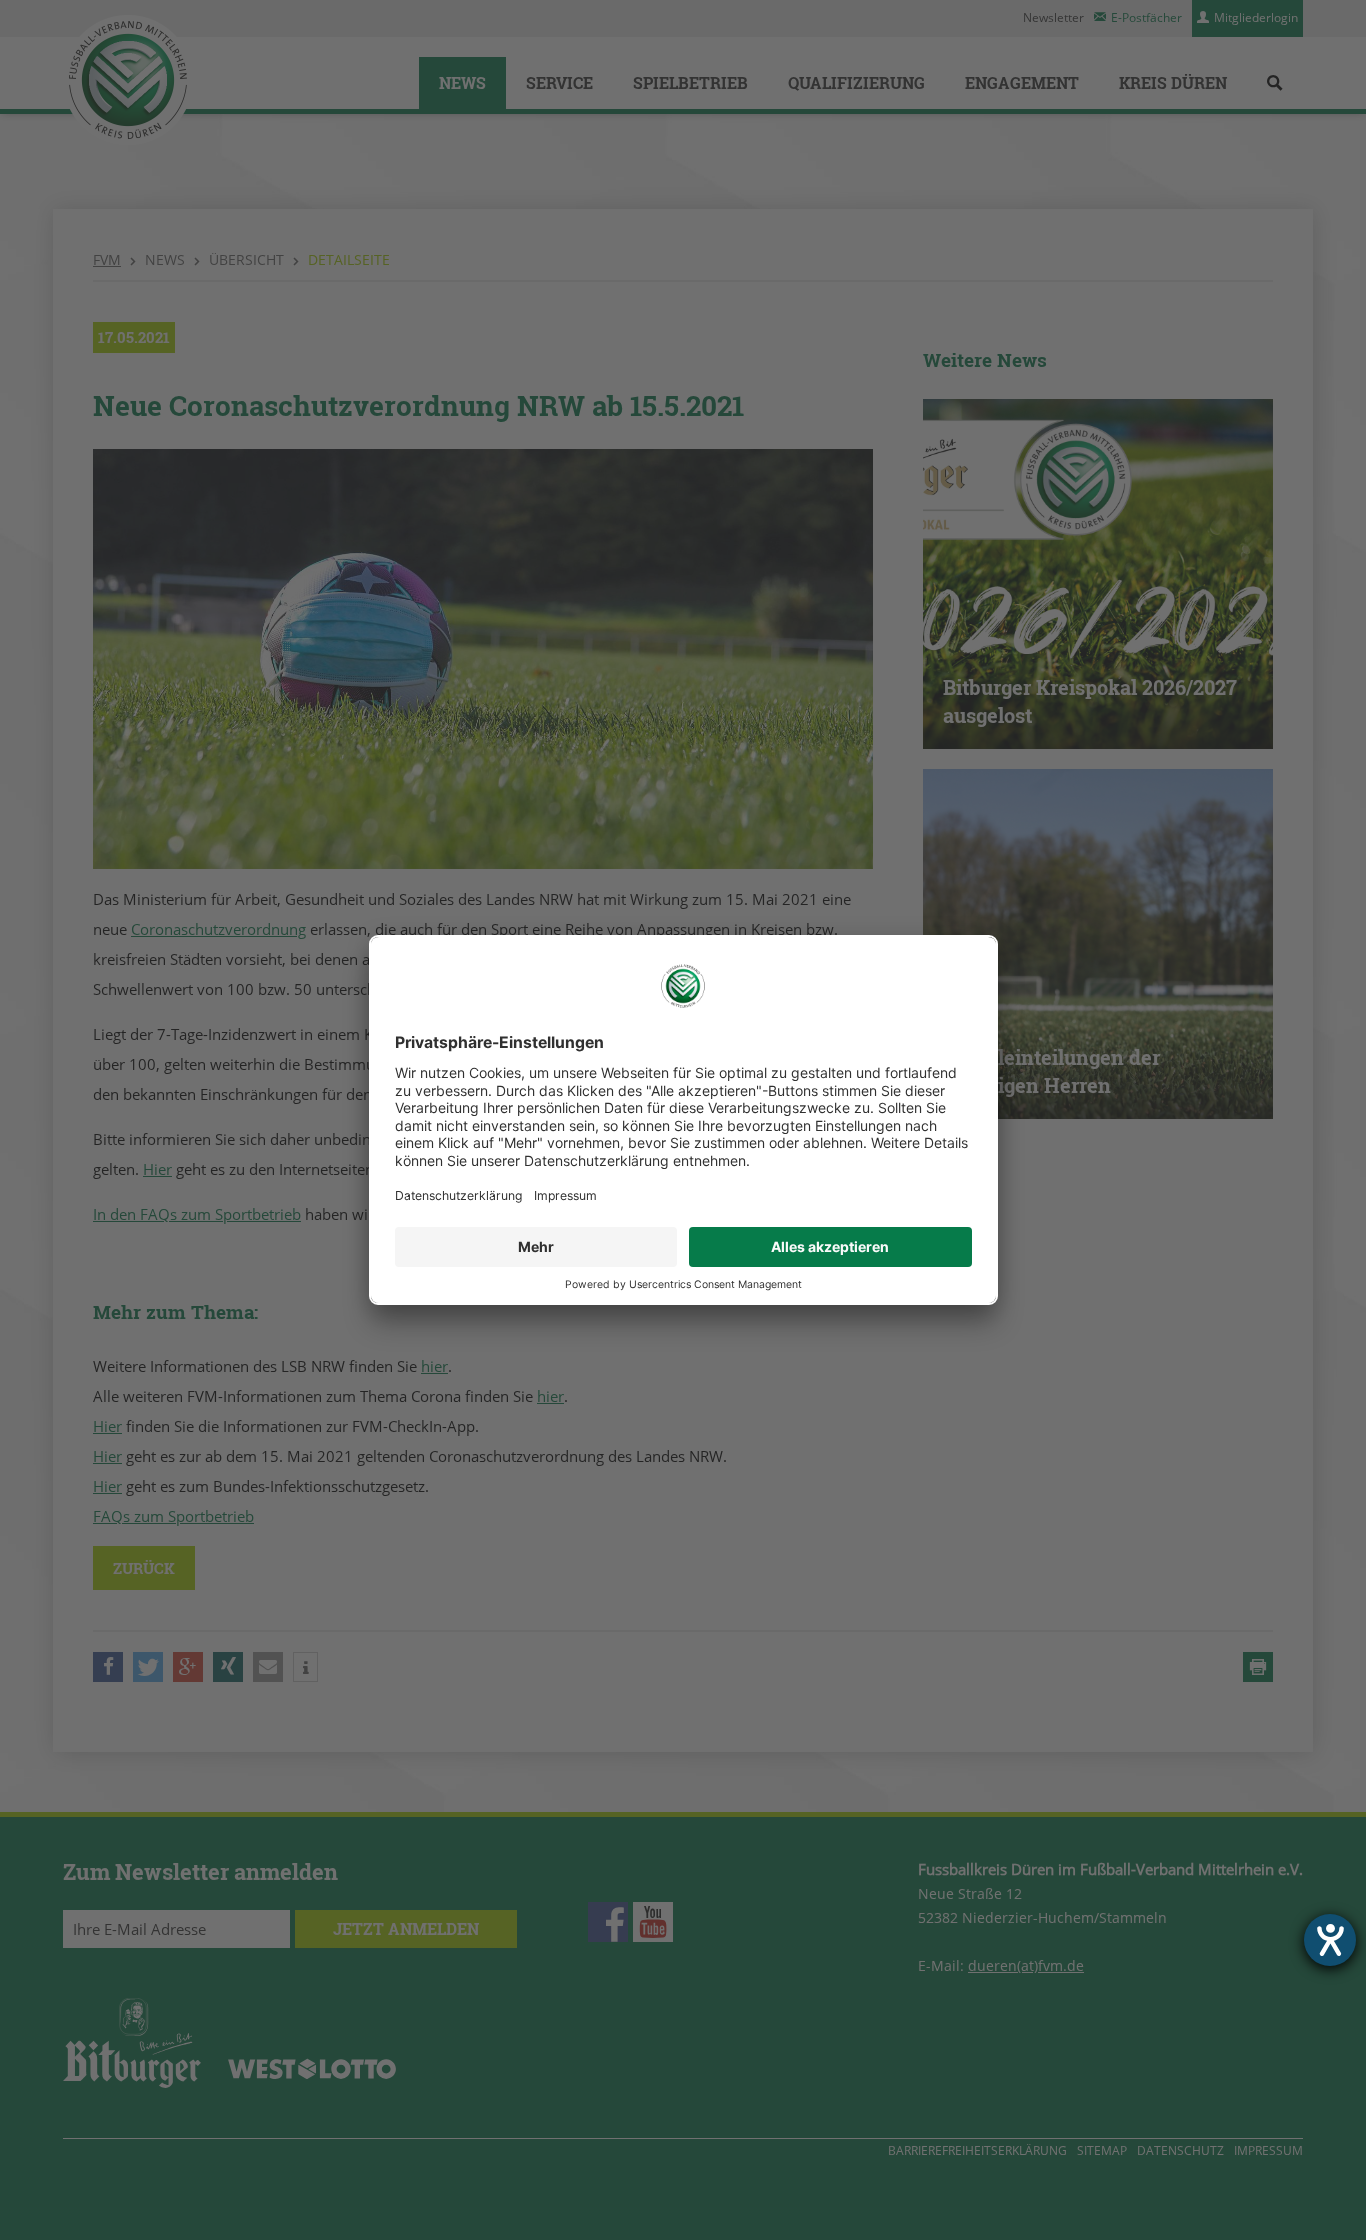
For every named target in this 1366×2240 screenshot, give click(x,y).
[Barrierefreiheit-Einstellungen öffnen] (1330, 1940)
